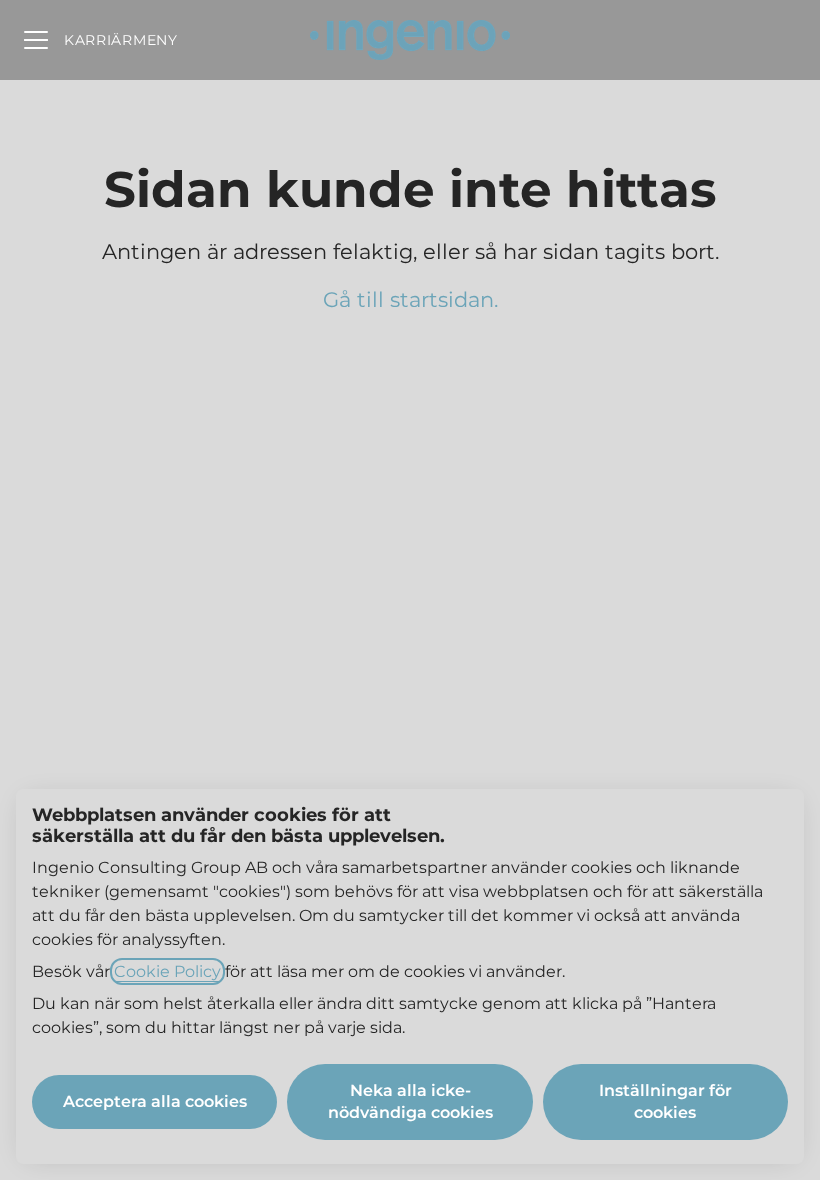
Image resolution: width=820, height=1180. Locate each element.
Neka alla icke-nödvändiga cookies (410, 1101)
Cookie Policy (167, 971)
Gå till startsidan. (410, 299)
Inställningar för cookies (665, 1101)
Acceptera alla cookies (155, 1101)
